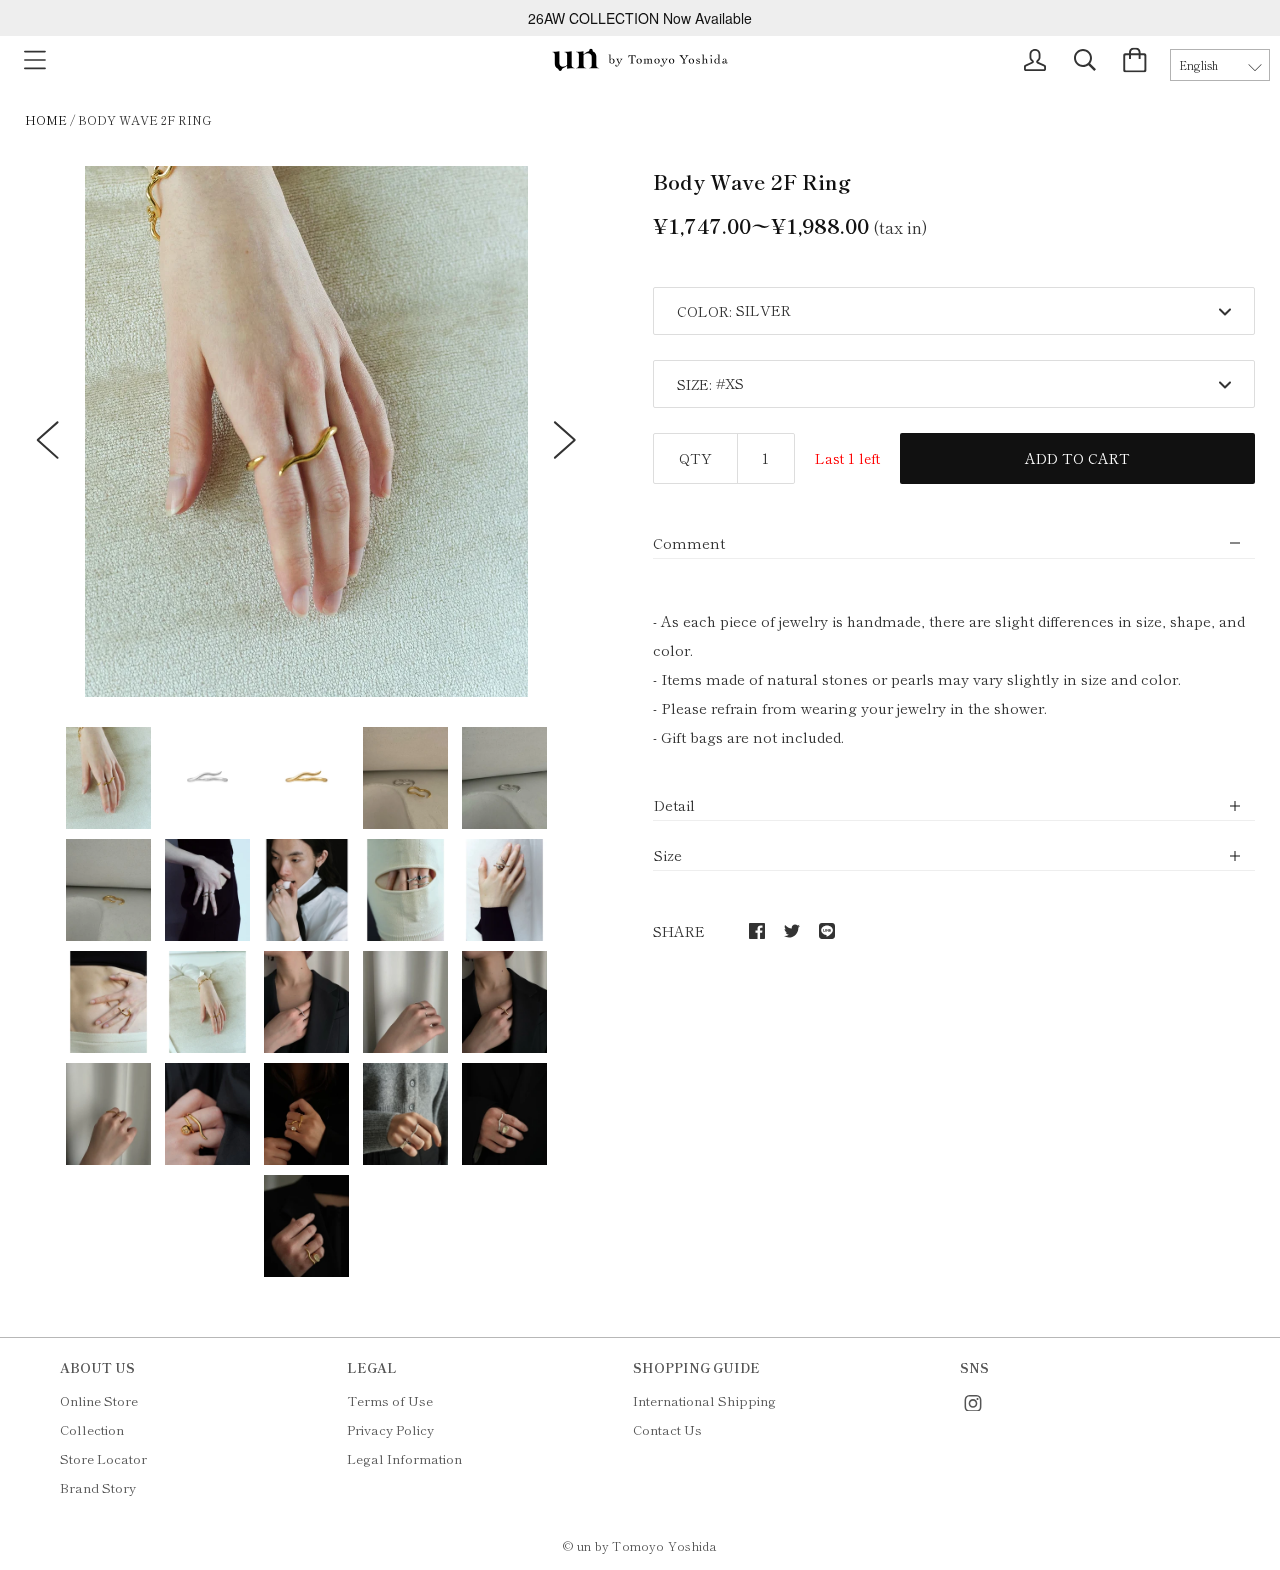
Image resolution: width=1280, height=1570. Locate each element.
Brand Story (98, 1487)
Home (46, 119)
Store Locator (103, 1458)
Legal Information (404, 1458)
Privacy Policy (390, 1429)
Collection (92, 1429)
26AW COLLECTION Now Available (640, 18)
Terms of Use (390, 1400)
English (1198, 65)
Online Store (99, 1400)
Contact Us (667, 1429)
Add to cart (1077, 458)
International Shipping (704, 1400)
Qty (695, 458)
